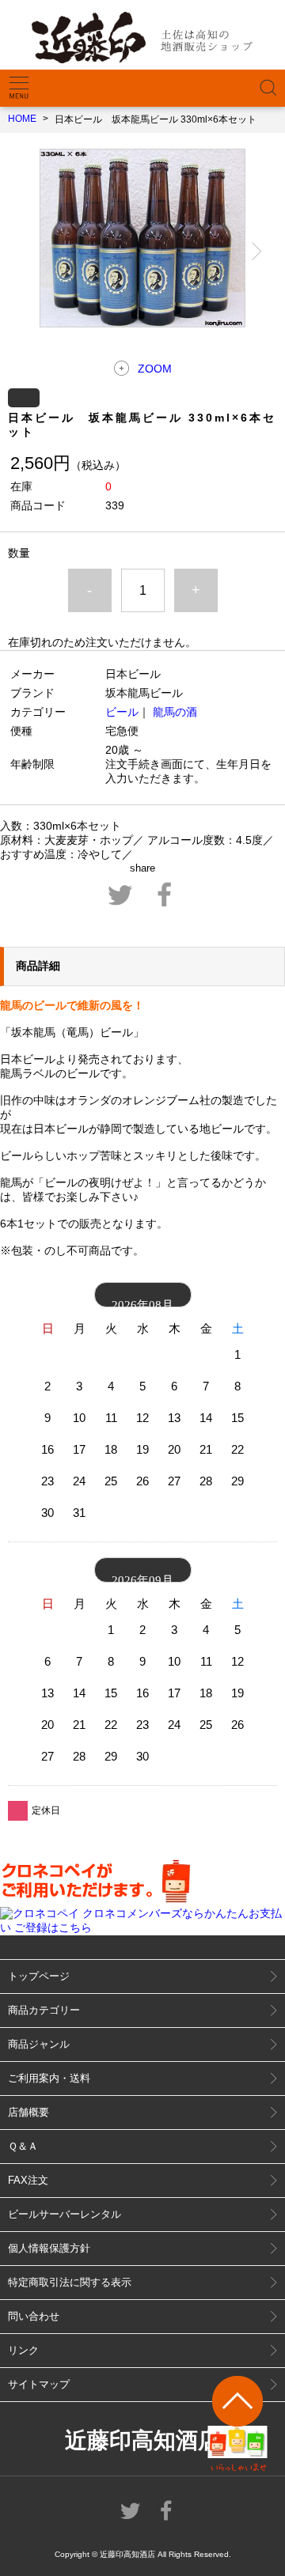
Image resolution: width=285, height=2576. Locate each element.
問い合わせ (34, 2316)
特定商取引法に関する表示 (70, 2282)
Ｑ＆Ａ (23, 2146)
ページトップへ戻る (238, 2424)
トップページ (39, 1976)
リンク (23, 2350)
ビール (122, 712)
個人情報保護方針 (49, 2248)
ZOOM (155, 369)
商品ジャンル (39, 2044)
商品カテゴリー (44, 2010)
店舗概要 (28, 2112)
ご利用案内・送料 (49, 2078)
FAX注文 (28, 2180)
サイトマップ (39, 2384)
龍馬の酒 (175, 712)
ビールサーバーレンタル (65, 2214)
